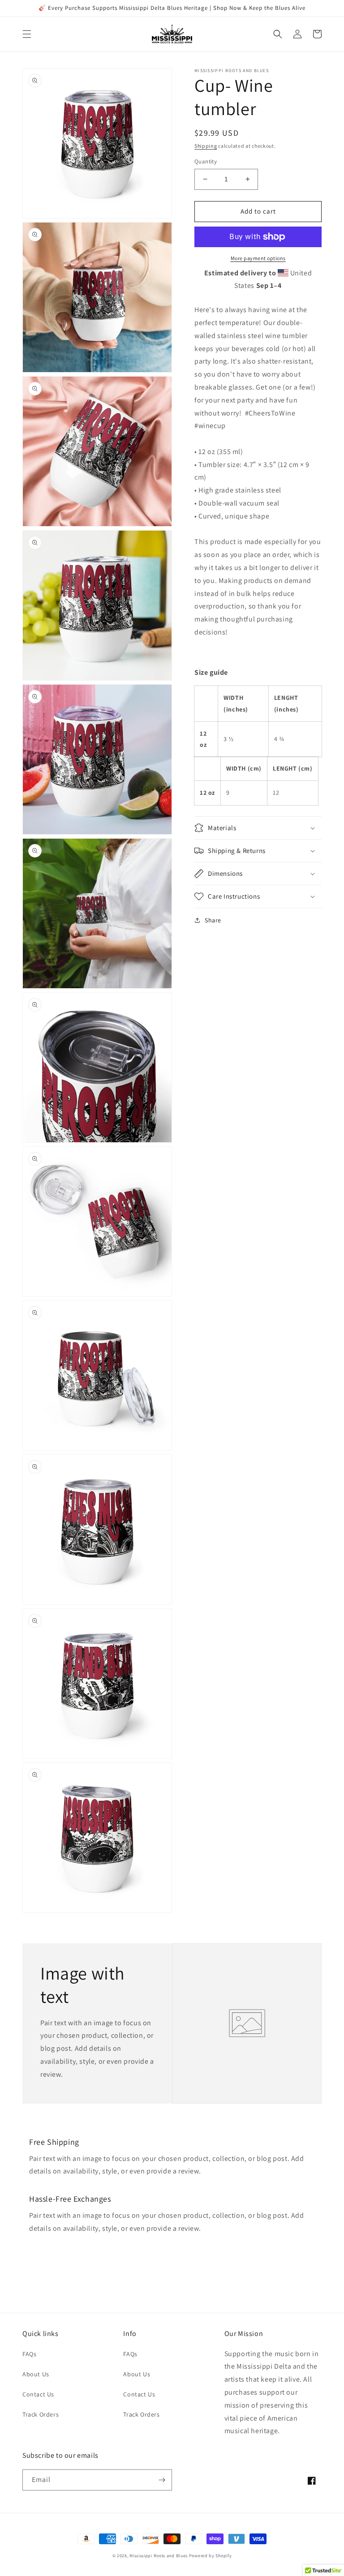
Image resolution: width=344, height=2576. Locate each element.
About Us (36, 2374)
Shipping (206, 146)
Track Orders (41, 2414)
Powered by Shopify (211, 2556)
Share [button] (213, 920)
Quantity (206, 161)
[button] (27, 34)
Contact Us (38, 2394)
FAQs (29, 2354)
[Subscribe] (162, 2480)
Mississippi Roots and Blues (159, 2556)
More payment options (258, 258)
